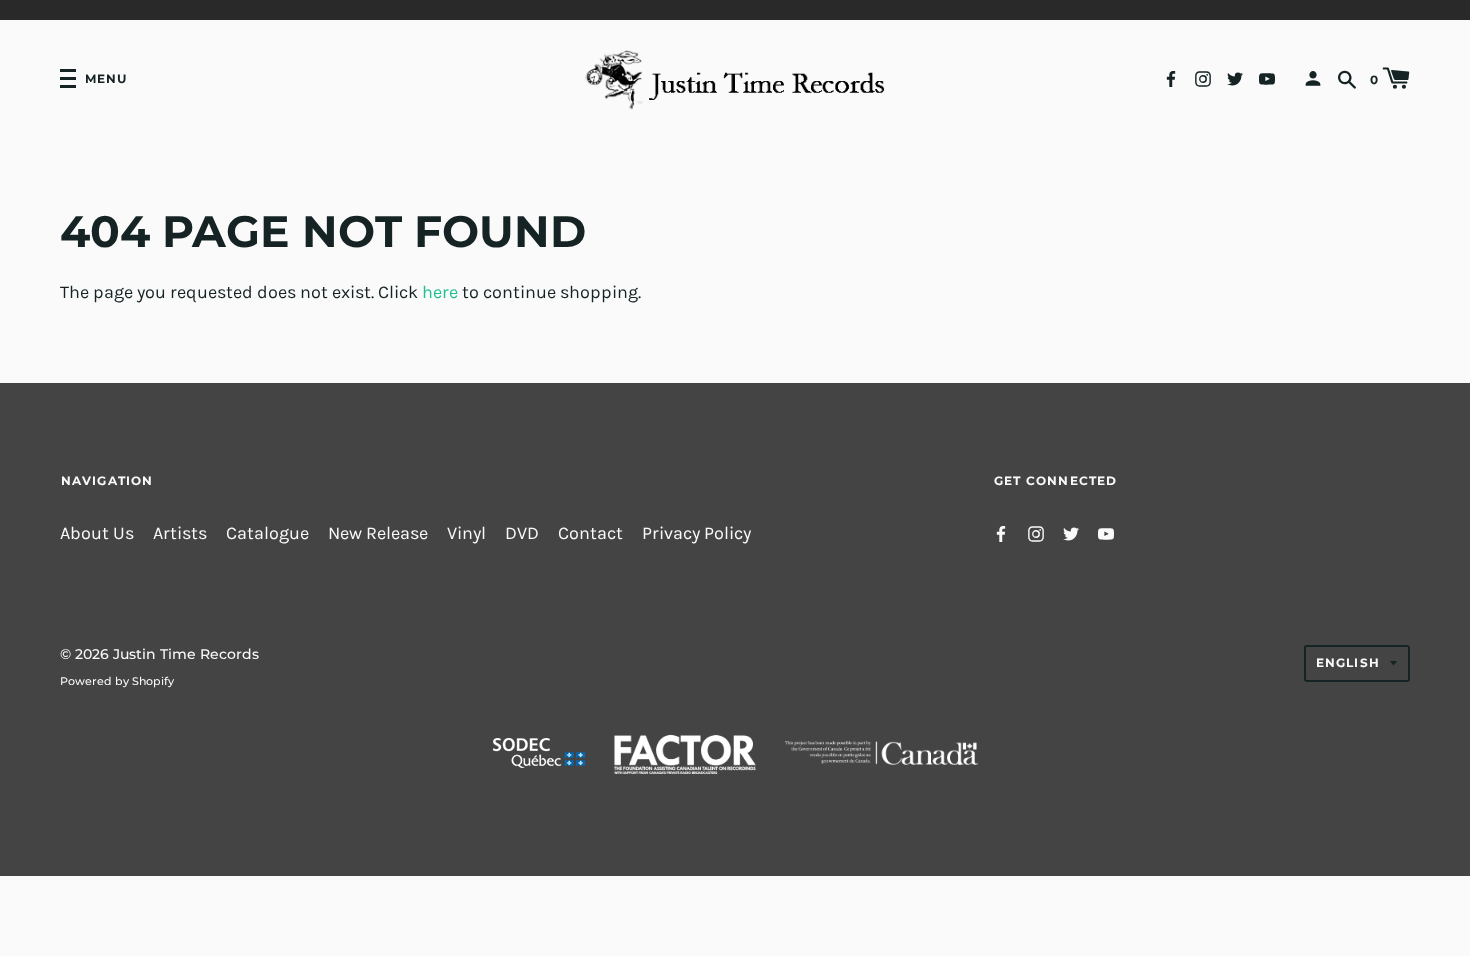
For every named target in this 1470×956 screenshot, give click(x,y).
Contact (590, 533)
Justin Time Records (186, 654)
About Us (97, 533)
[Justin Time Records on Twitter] (1235, 77)
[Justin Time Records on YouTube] (1267, 77)
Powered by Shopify (117, 681)
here (440, 292)
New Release (378, 533)
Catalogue (267, 533)
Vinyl (466, 533)
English (1348, 662)
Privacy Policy (696, 533)
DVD (522, 533)
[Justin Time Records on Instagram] (1203, 77)
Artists (180, 533)
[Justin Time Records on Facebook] (1171, 77)
